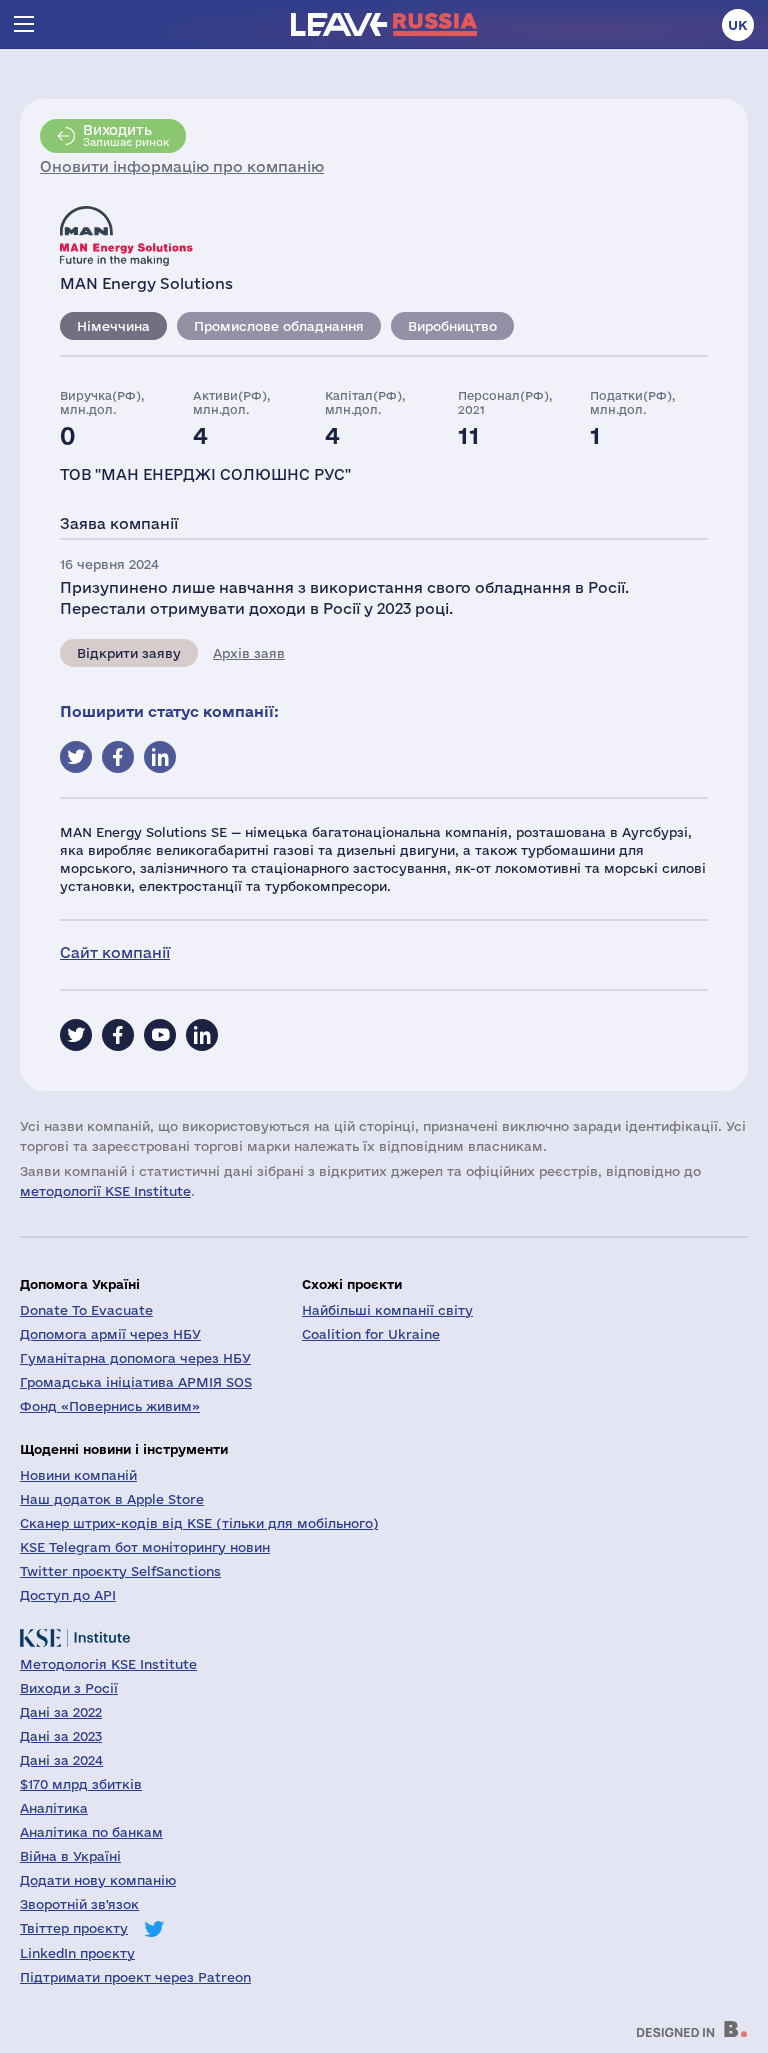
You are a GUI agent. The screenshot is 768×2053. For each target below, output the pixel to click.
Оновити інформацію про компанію (182, 166)
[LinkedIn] (202, 1035)
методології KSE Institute (105, 1191)
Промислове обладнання (279, 326)
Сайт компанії (115, 952)
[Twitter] (76, 1035)
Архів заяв (249, 653)
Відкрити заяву (129, 653)
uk (738, 25)
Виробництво (452, 326)
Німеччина (113, 326)
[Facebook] (118, 1035)
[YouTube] (160, 1035)
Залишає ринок (126, 135)
